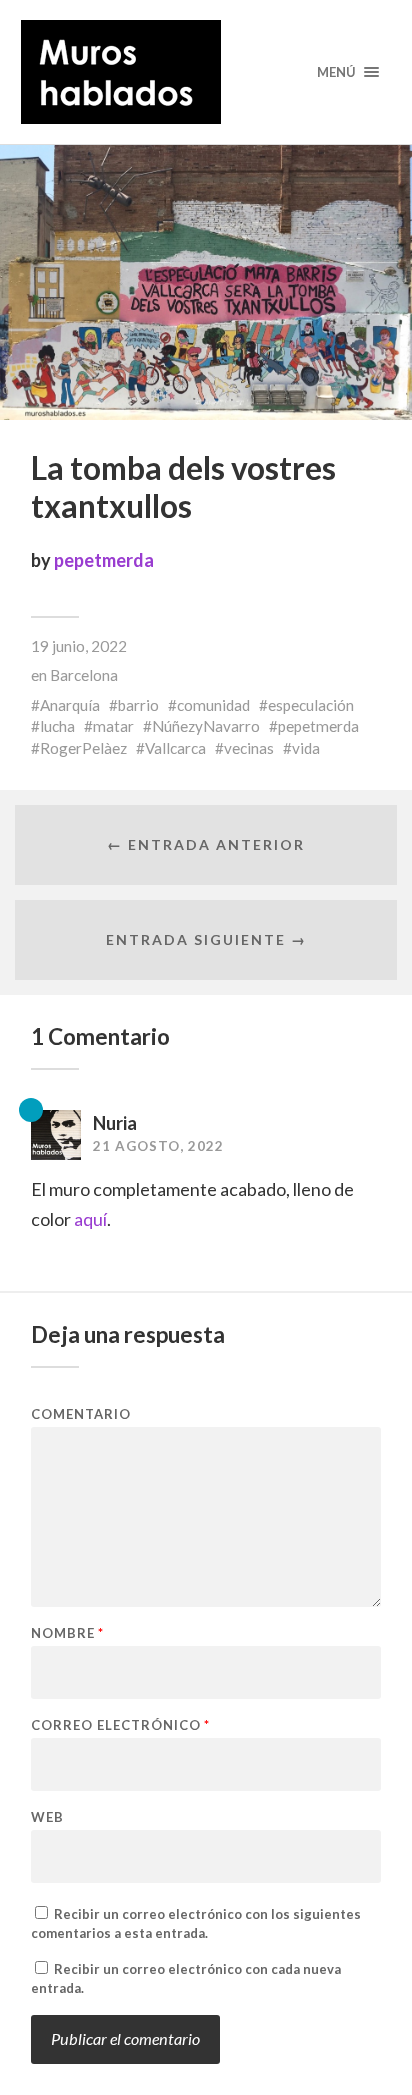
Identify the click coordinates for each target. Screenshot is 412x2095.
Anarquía (70, 705)
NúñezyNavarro (206, 726)
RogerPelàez (83, 748)
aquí (90, 1219)
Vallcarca (175, 748)
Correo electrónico (120, 1725)
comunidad (213, 705)
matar (113, 726)
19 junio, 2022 (79, 646)
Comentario (81, 1414)
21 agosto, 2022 (158, 1146)
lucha (57, 726)
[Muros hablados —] (206, 72)
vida (306, 748)
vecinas (249, 748)
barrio (138, 705)
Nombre (67, 1633)
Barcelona (84, 675)
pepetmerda (104, 560)
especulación (311, 705)
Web (47, 1817)
